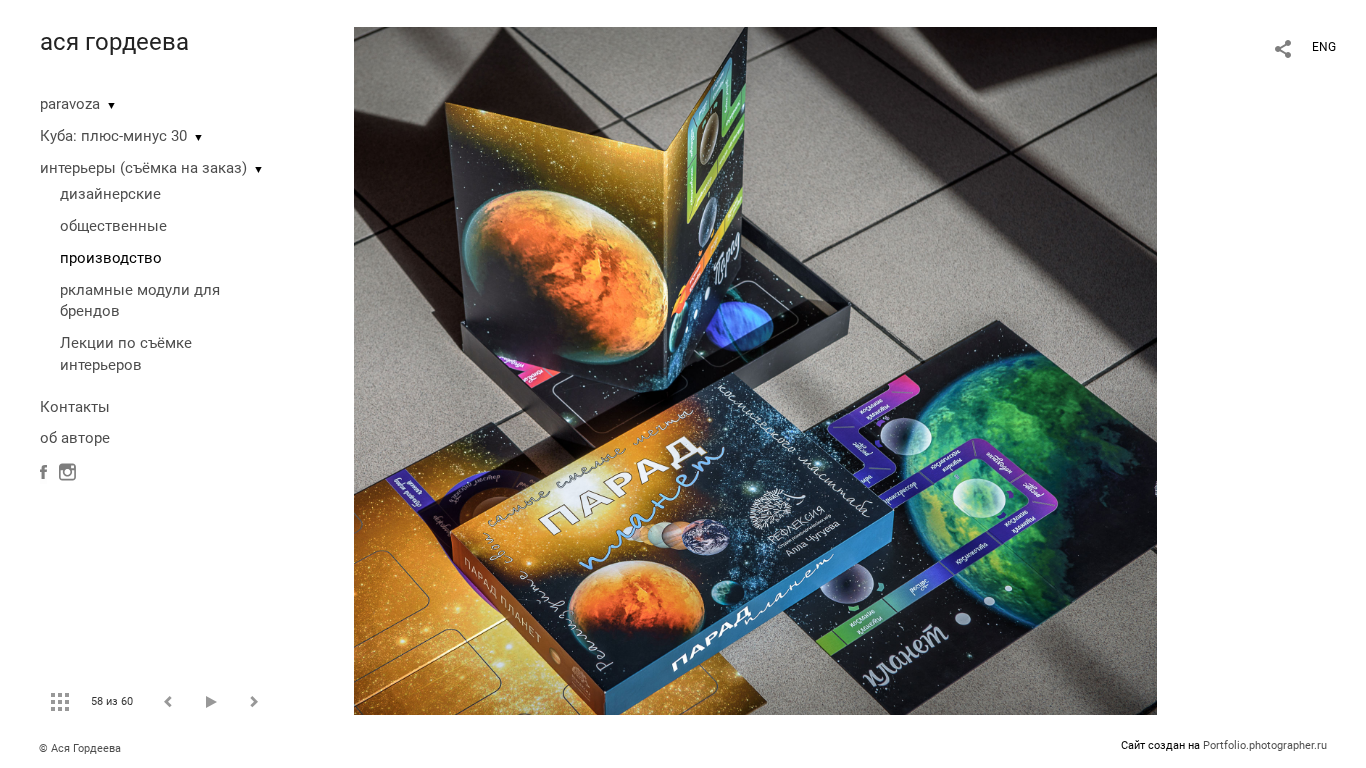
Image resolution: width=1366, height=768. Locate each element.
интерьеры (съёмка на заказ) (143, 168)
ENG (1324, 47)
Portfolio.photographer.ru (1265, 745)
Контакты (75, 407)
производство (111, 258)
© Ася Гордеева (80, 748)
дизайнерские (110, 194)
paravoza (70, 104)
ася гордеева (114, 42)
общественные (113, 226)
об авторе (75, 438)
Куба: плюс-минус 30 (113, 136)
